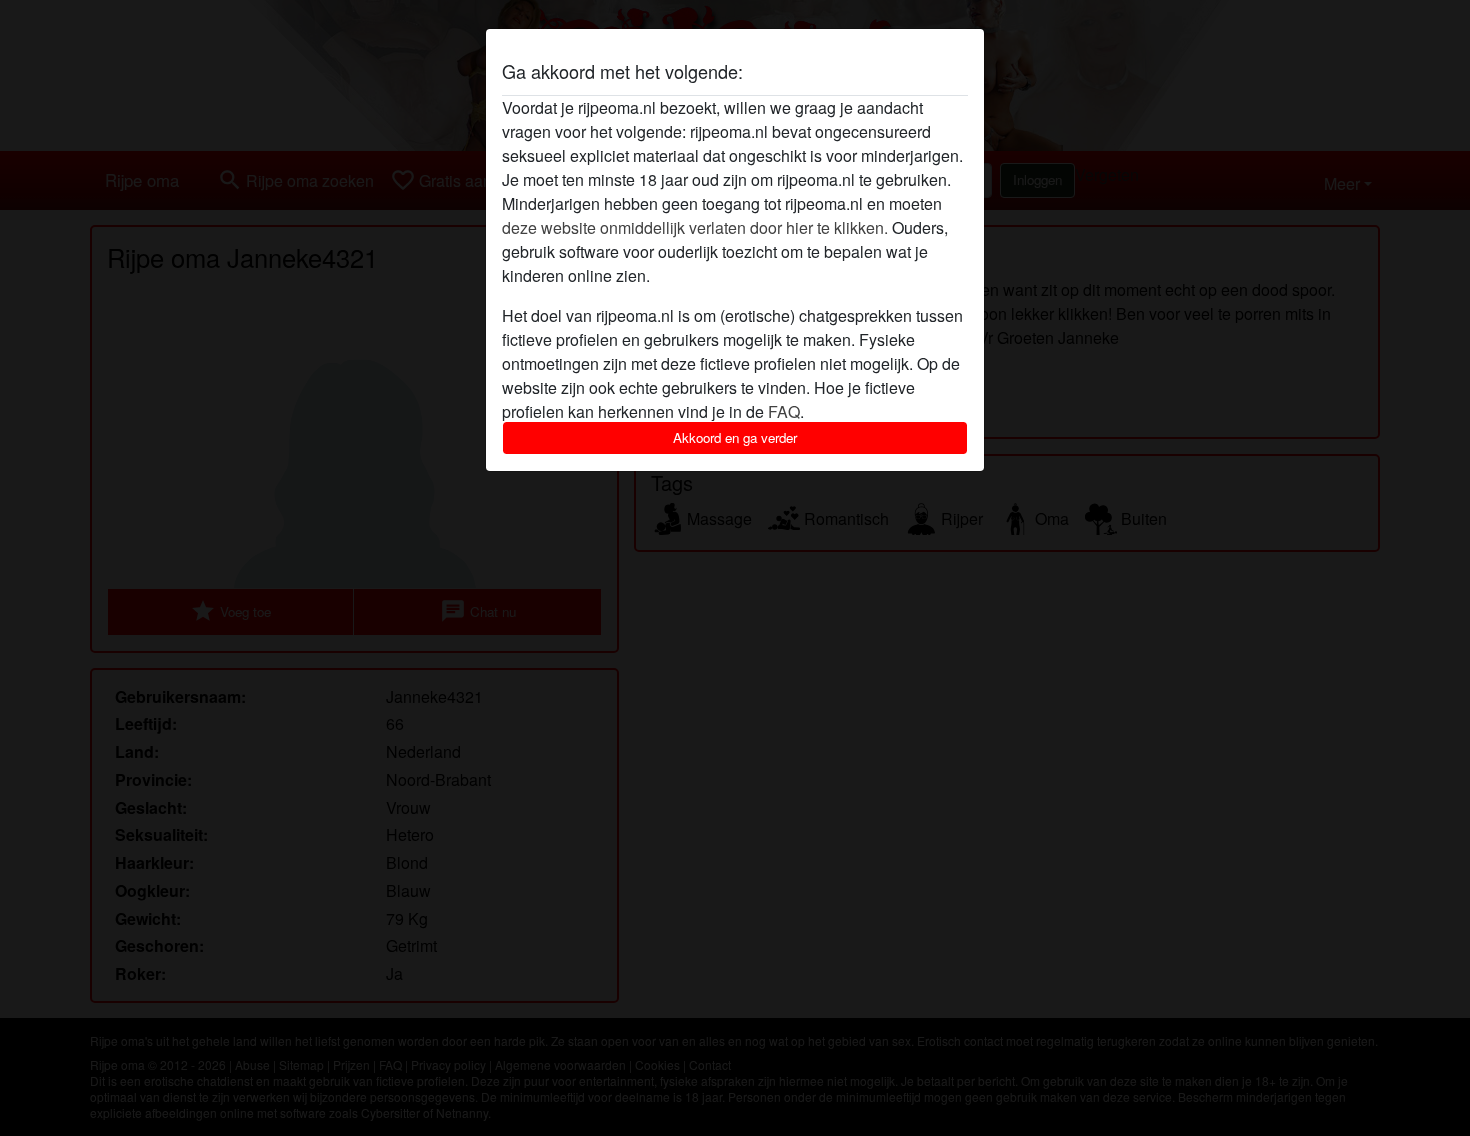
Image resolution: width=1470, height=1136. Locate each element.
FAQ (784, 411)
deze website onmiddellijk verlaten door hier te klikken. (695, 227)
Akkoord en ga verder (735, 437)
